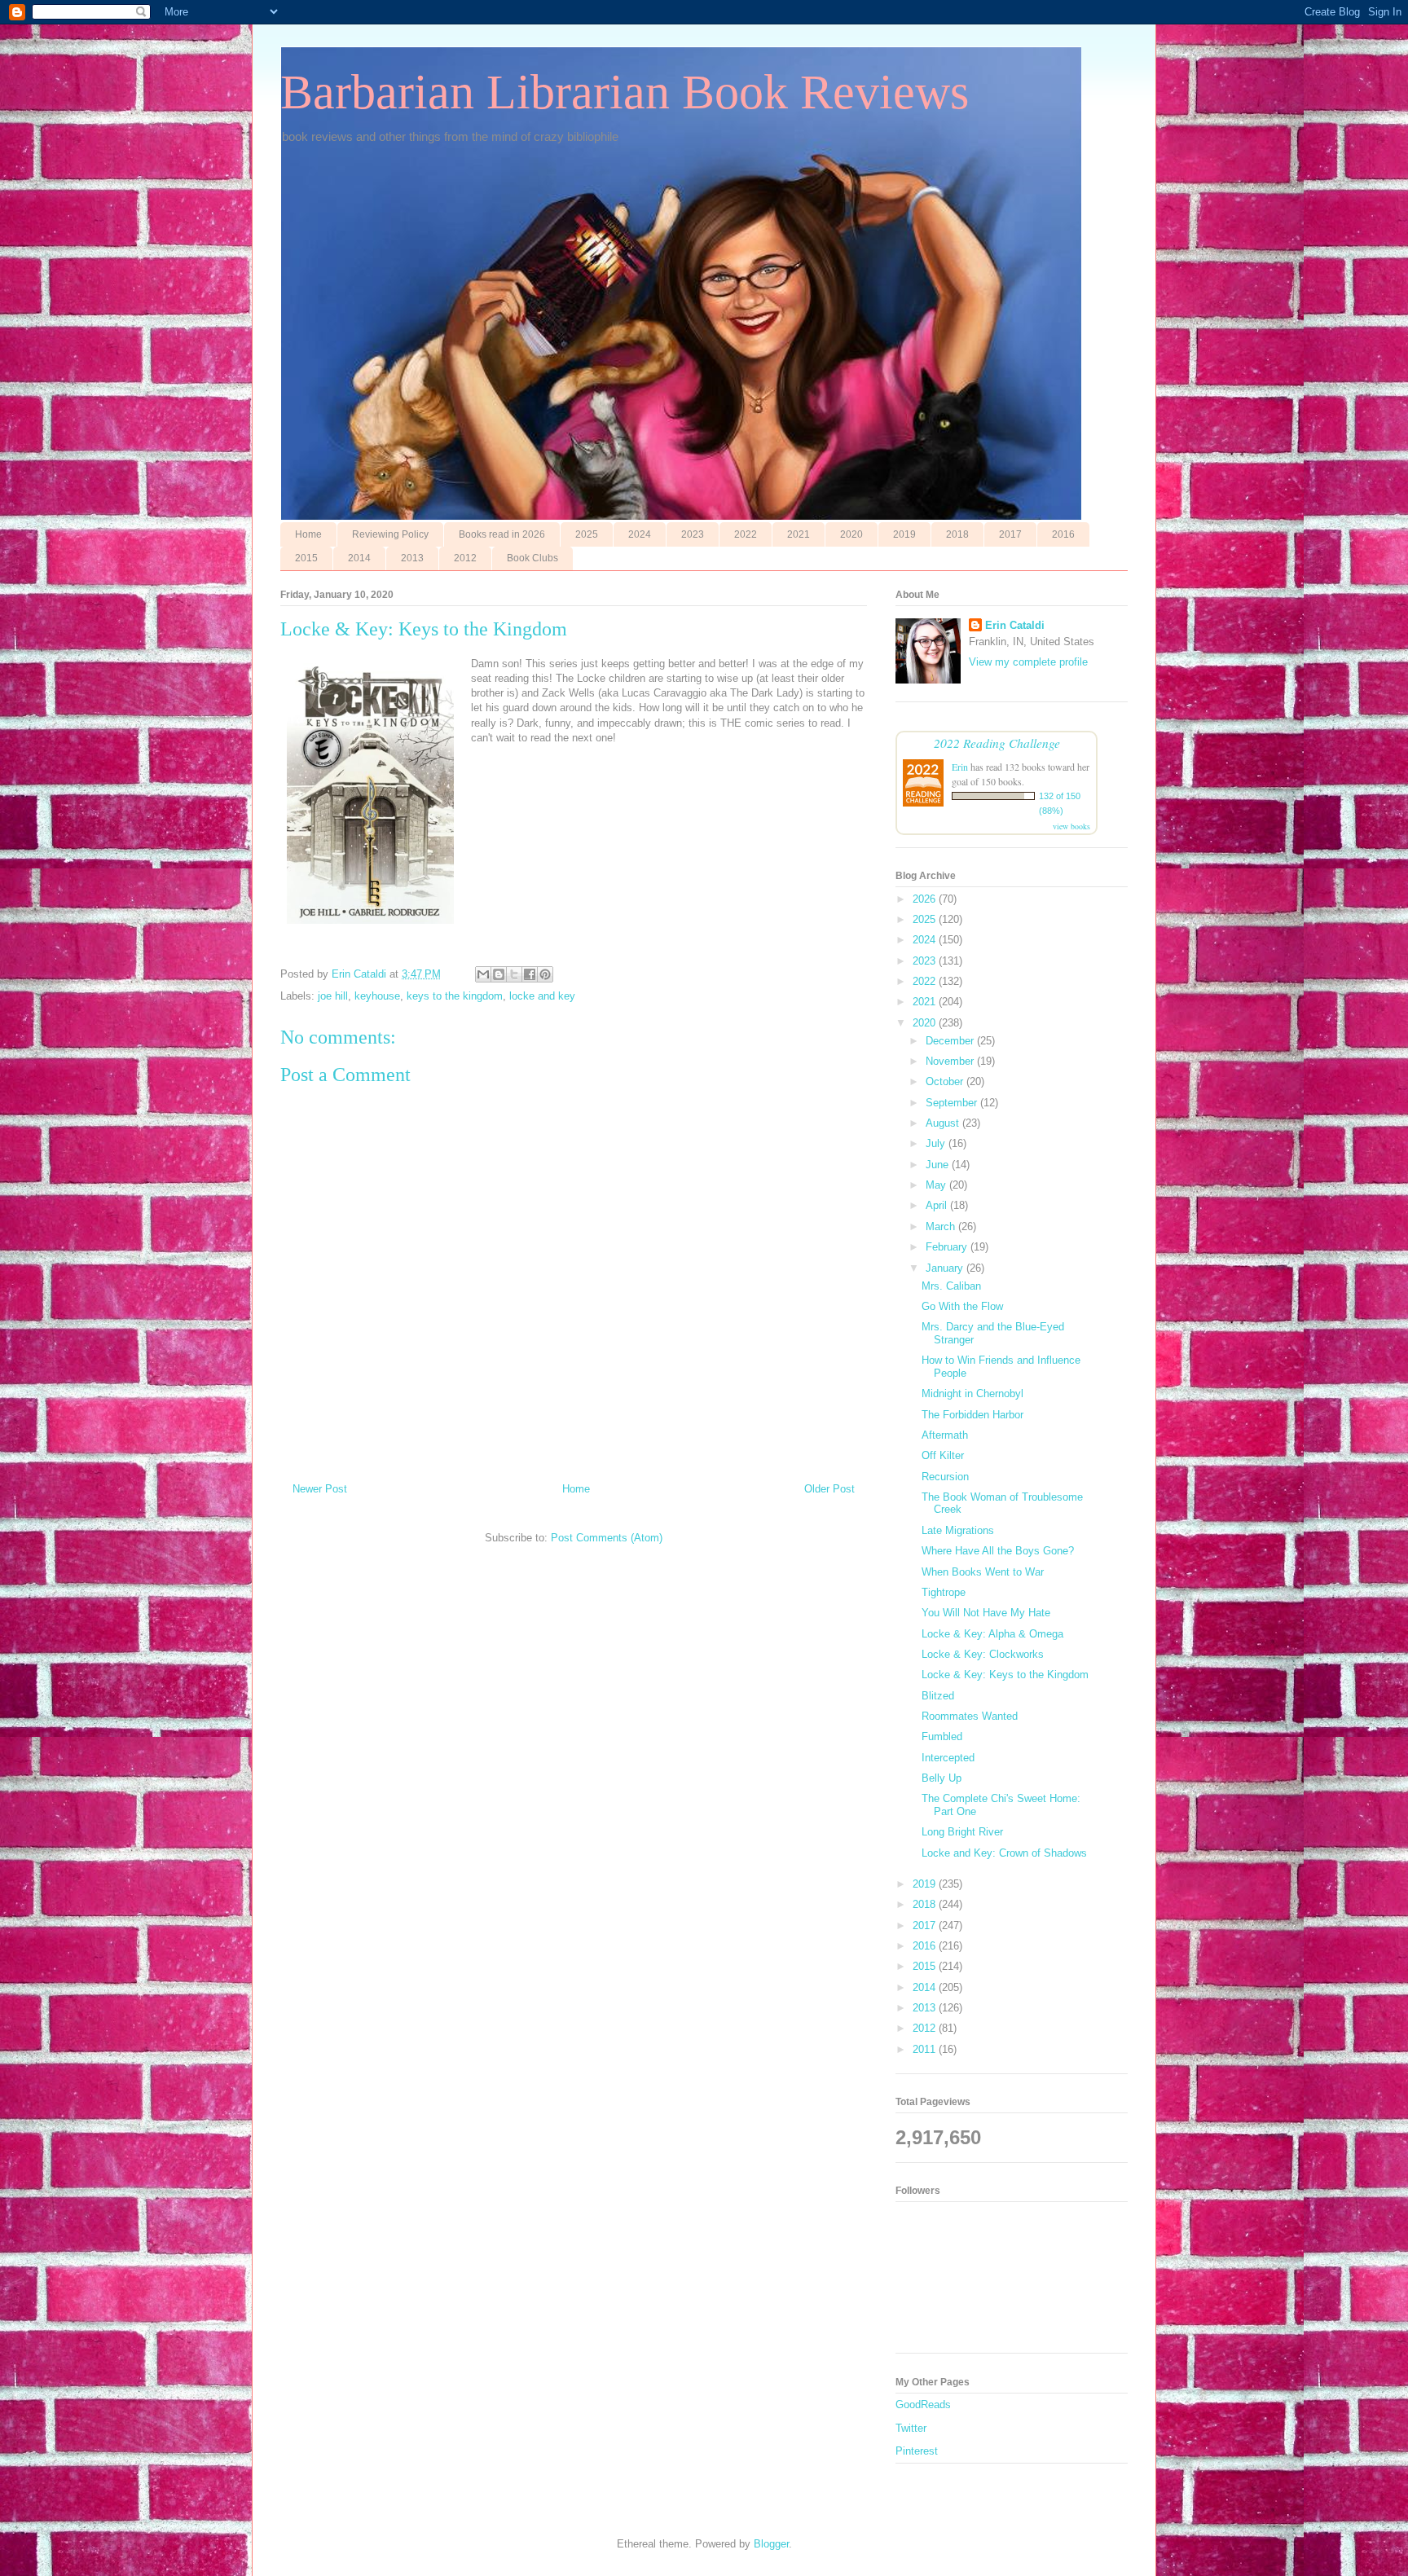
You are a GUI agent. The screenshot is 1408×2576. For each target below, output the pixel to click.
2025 (587, 534)
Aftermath (945, 1435)
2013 (412, 558)
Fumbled (942, 1736)
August (944, 1123)
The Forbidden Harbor (972, 1415)
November (951, 1061)
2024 (640, 534)
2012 (465, 558)
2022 (746, 534)
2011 (926, 2049)
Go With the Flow (962, 1306)
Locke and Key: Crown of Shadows (1004, 1853)
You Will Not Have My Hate (986, 1613)
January (946, 1268)
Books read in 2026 (502, 534)
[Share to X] (514, 974)
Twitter (911, 2428)
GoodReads (923, 2405)
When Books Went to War (983, 1572)
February (948, 1247)
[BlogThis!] (499, 974)
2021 (799, 534)
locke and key (542, 996)
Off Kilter (943, 1455)
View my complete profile (1028, 662)
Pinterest (917, 2451)
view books (1071, 826)
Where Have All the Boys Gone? (998, 1551)
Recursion (945, 1477)
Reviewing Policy (390, 534)
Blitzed (938, 1696)
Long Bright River (962, 1832)
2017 (1010, 534)
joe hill (333, 996)
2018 (957, 534)
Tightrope (944, 1592)
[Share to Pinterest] (545, 974)
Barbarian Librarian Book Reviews (625, 92)
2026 (926, 899)
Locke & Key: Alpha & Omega (992, 1634)
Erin (960, 767)
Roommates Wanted (970, 1716)
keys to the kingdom (455, 996)
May (937, 1185)
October (946, 1081)
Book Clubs (532, 558)
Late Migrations (958, 1530)
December (951, 1041)
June (939, 1165)
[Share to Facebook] (530, 974)
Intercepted (948, 1758)
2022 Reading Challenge (997, 743)
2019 (904, 534)
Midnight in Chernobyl (972, 1394)
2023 (693, 534)
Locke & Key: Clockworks (983, 1654)
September (953, 1103)
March (942, 1226)
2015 (306, 558)
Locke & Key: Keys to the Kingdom (1005, 1675)
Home (308, 534)
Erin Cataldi (1015, 625)
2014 (359, 558)
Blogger (771, 2544)
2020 (851, 534)
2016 (1063, 534)
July (937, 1143)
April (938, 1205)
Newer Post (320, 1489)
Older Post (829, 1489)
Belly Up (942, 1778)
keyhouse (377, 996)
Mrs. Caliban (951, 1286)
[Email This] (483, 974)
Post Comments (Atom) (607, 1538)
